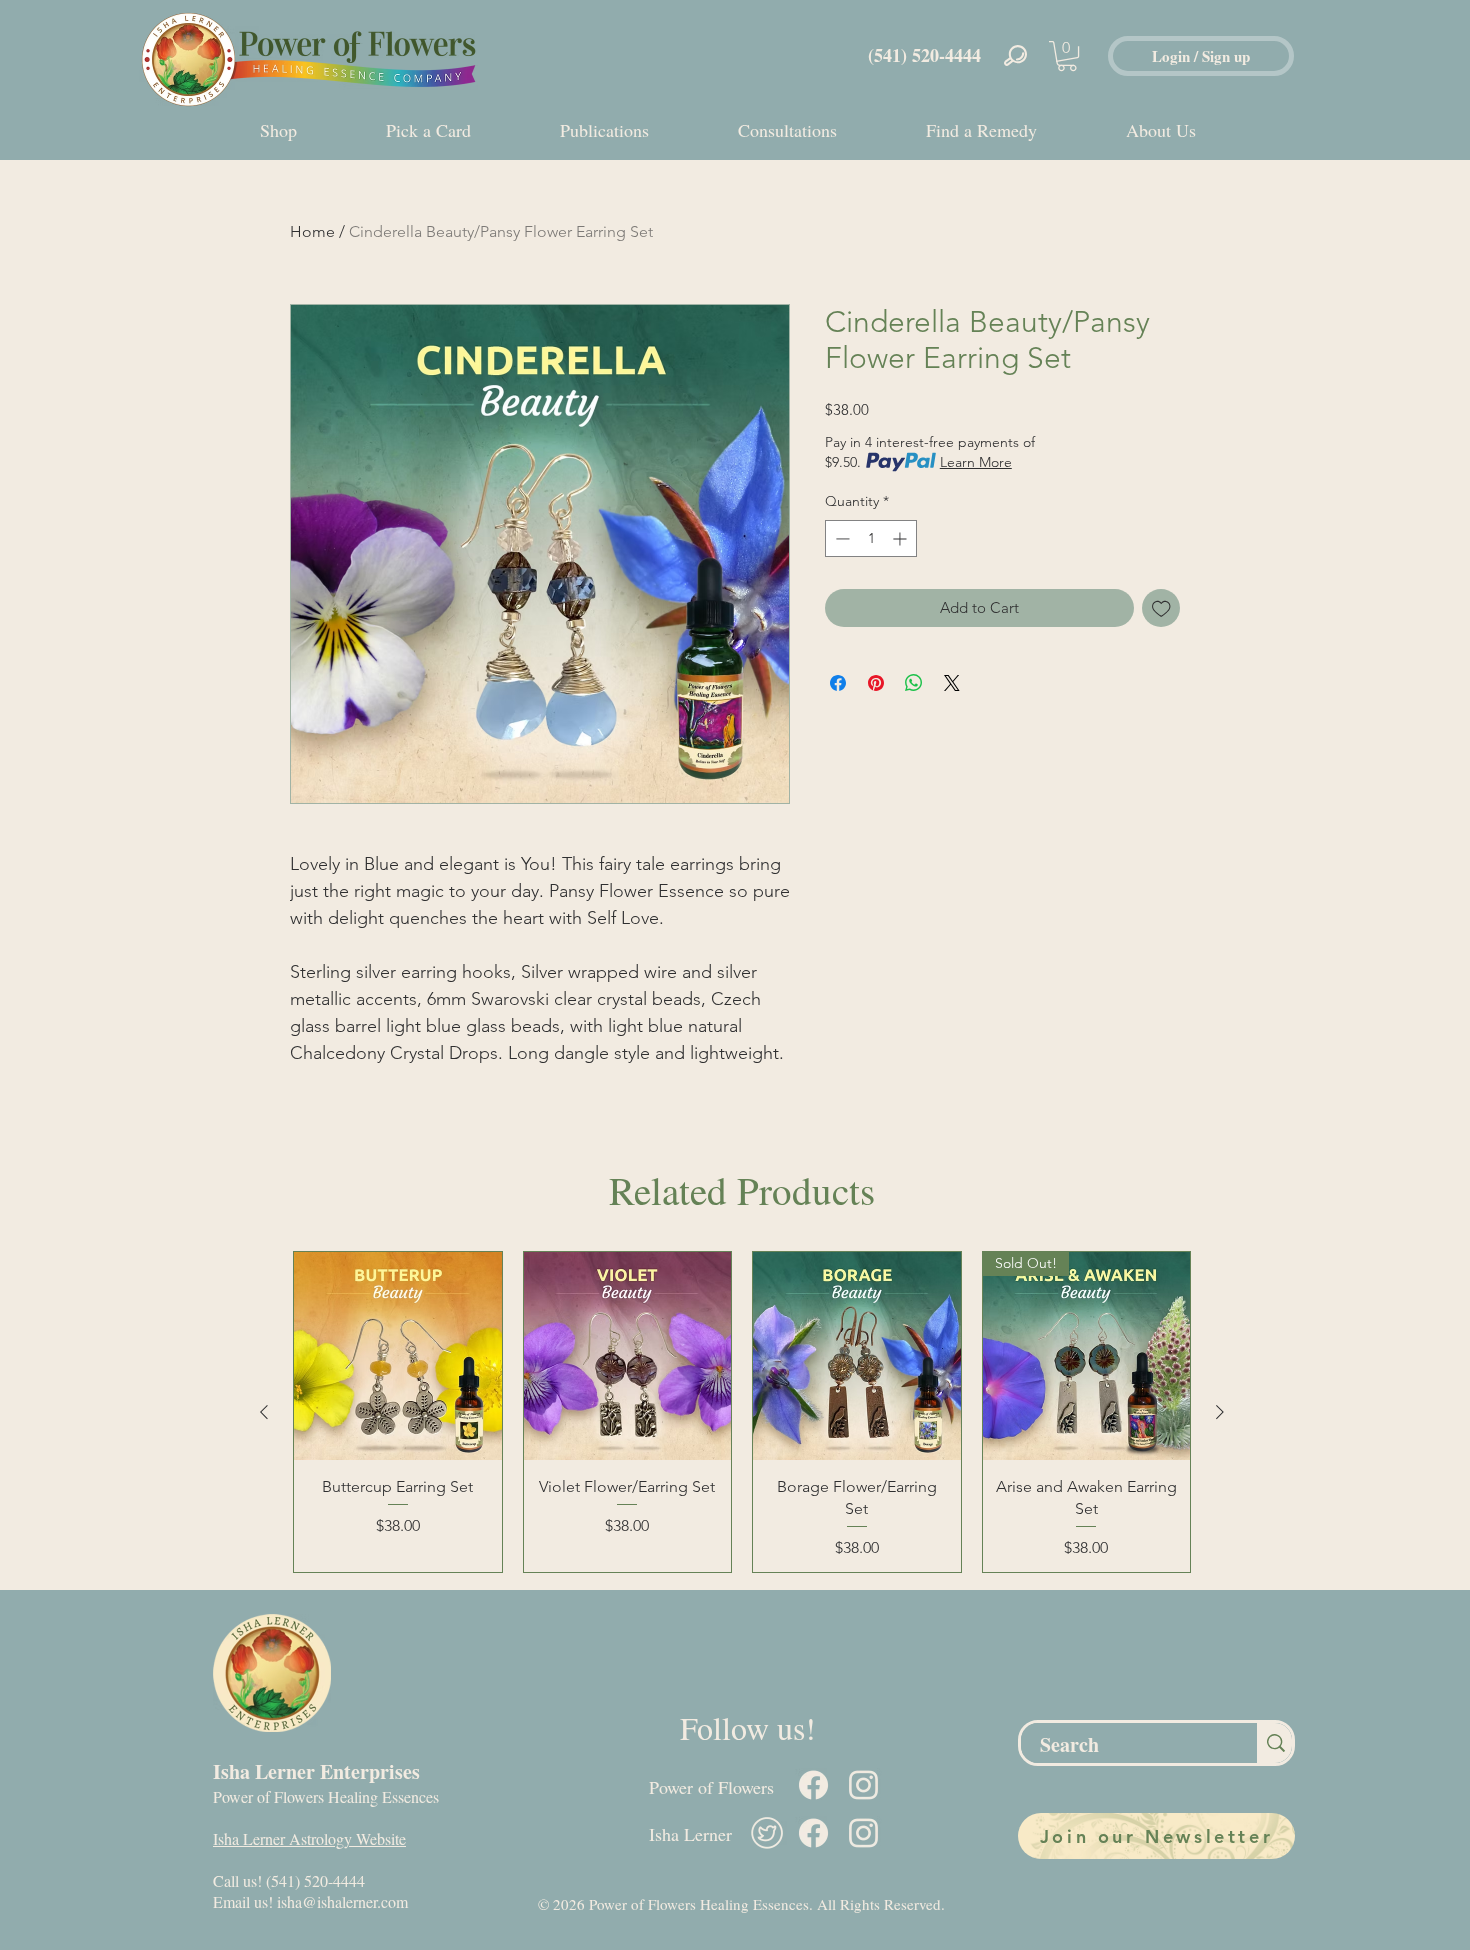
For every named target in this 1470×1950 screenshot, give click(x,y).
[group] (742, 1412)
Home (312, 231)
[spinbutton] (871, 538)
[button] (1067, 56)
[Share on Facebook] (838, 683)
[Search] (1274, 1743)
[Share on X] (952, 683)
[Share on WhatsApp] (914, 683)
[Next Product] (1220, 1412)
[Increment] (901, 538)
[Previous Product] (264, 1412)
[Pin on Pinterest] (876, 683)
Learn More (976, 462)
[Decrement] (840, 538)
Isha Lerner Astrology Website (309, 1838)
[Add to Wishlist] (1161, 608)
